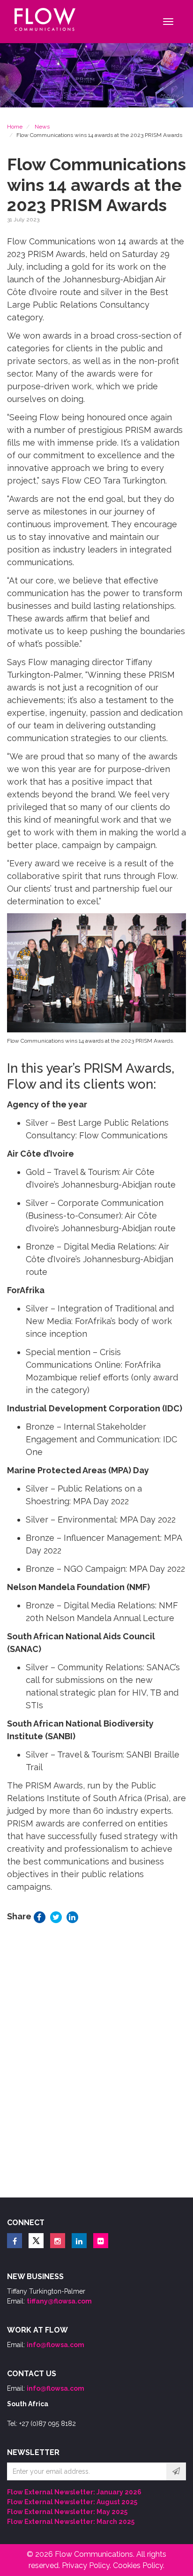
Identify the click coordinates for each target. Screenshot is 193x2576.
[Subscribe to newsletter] (176, 2471)
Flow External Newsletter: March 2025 (71, 2522)
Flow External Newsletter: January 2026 (74, 2492)
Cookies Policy (138, 2565)
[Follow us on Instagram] (58, 2241)
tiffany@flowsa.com (59, 2301)
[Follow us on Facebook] (15, 2241)
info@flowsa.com (56, 2345)
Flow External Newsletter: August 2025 (72, 2502)
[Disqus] (96, 2063)
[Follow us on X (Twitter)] (36, 2241)
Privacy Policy (86, 2565)
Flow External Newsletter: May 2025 (67, 2512)
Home (15, 127)
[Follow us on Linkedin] (79, 2241)
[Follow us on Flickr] (101, 2241)
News (42, 127)
